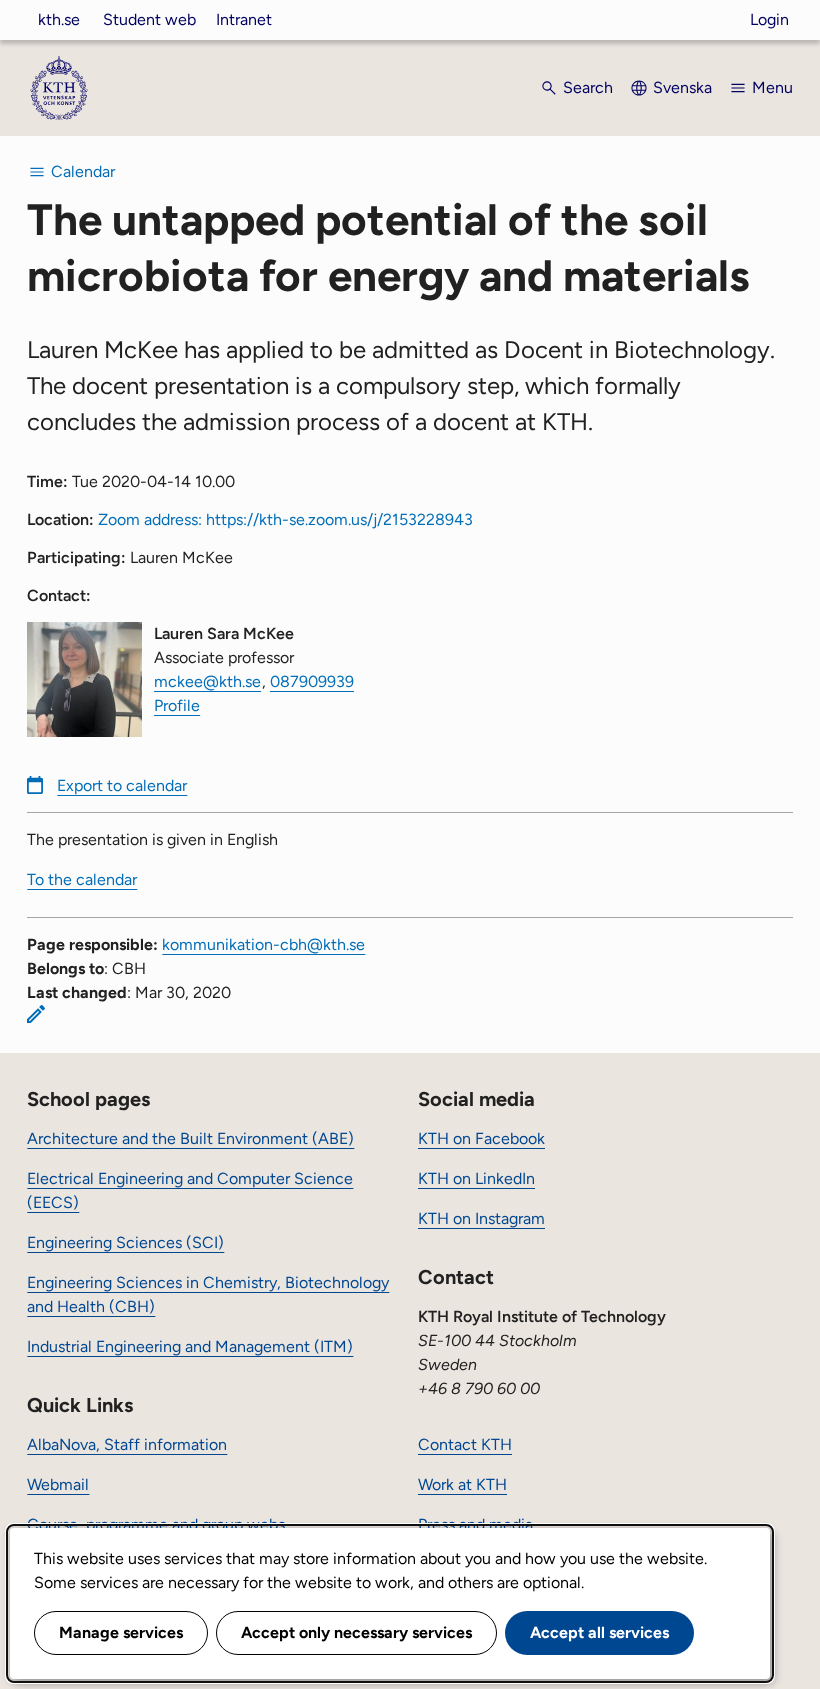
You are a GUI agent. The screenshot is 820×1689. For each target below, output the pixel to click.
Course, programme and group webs (156, 1524)
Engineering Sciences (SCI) (125, 1242)
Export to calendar (122, 785)
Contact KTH (465, 1444)
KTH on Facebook (481, 1138)
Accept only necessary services (356, 1632)
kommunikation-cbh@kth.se (263, 944)
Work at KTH (462, 1484)
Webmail (58, 1484)
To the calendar (82, 879)
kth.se (59, 19)
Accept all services (599, 1632)
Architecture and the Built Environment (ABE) (190, 1138)
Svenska (682, 87)
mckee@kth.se (207, 681)
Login (769, 19)
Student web (149, 19)
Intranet (244, 19)
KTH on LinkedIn (476, 1178)
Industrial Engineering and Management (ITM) (190, 1346)
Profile (177, 705)
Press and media (475, 1524)
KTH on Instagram (481, 1218)
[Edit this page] (36, 1014)
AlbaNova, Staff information (127, 1444)
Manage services (121, 1632)
